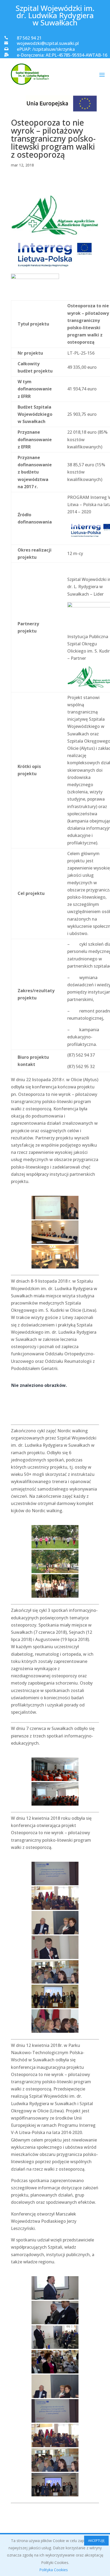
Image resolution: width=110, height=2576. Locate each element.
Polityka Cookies (54, 2570)
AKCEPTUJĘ (96, 2541)
